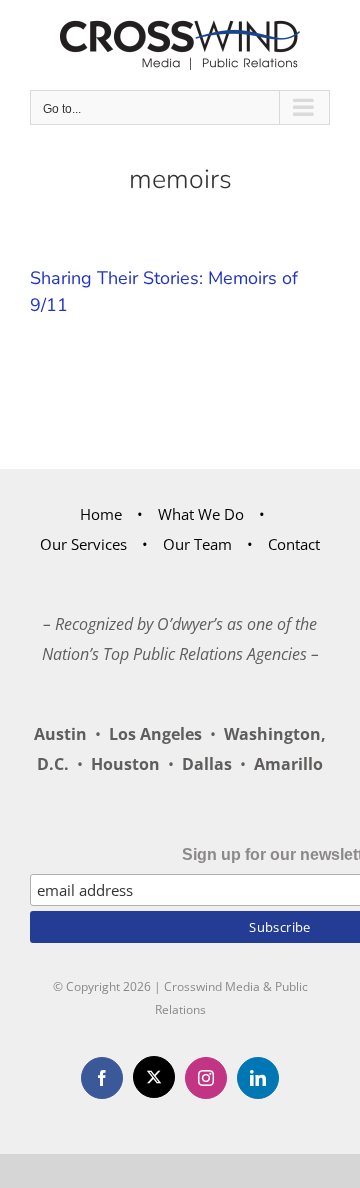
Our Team (197, 544)
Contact (294, 544)
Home (101, 514)
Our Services (83, 544)
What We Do (201, 514)
